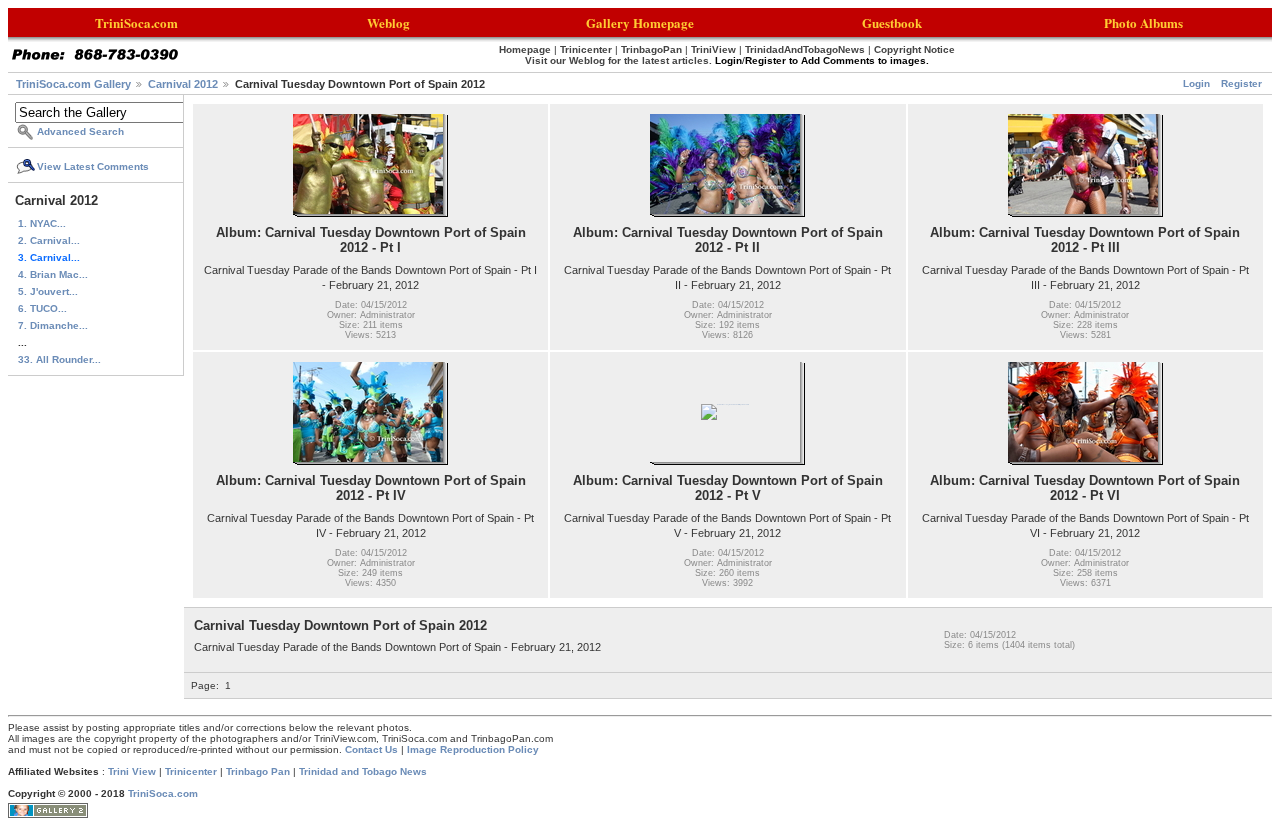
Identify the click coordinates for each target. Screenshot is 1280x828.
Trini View (132, 771)
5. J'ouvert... (48, 291)
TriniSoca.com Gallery (73, 84)
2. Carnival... (49, 240)
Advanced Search (80, 131)
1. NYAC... (42, 223)
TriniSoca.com (163, 793)
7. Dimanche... (53, 325)
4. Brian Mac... (53, 274)
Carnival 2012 (183, 84)
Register (1241, 83)
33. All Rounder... (59, 359)
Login (1196, 83)
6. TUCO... (42, 308)
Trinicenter (191, 771)
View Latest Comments (93, 166)
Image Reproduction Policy (473, 749)
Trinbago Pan (258, 771)
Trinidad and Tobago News (363, 771)
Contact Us (371, 749)
